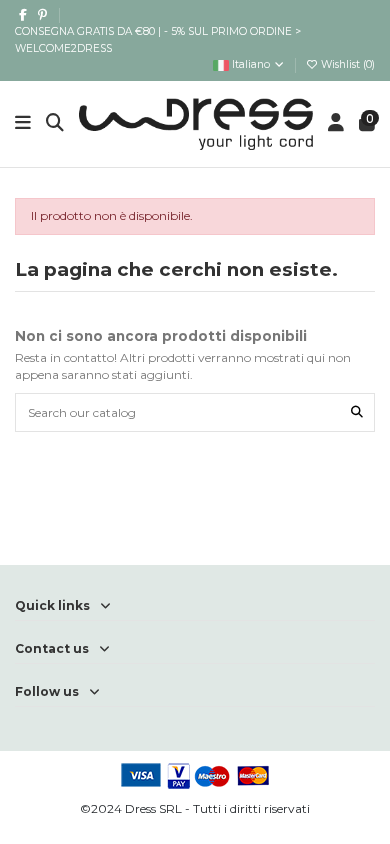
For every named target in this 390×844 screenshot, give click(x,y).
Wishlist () (346, 64)
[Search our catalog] (357, 412)
